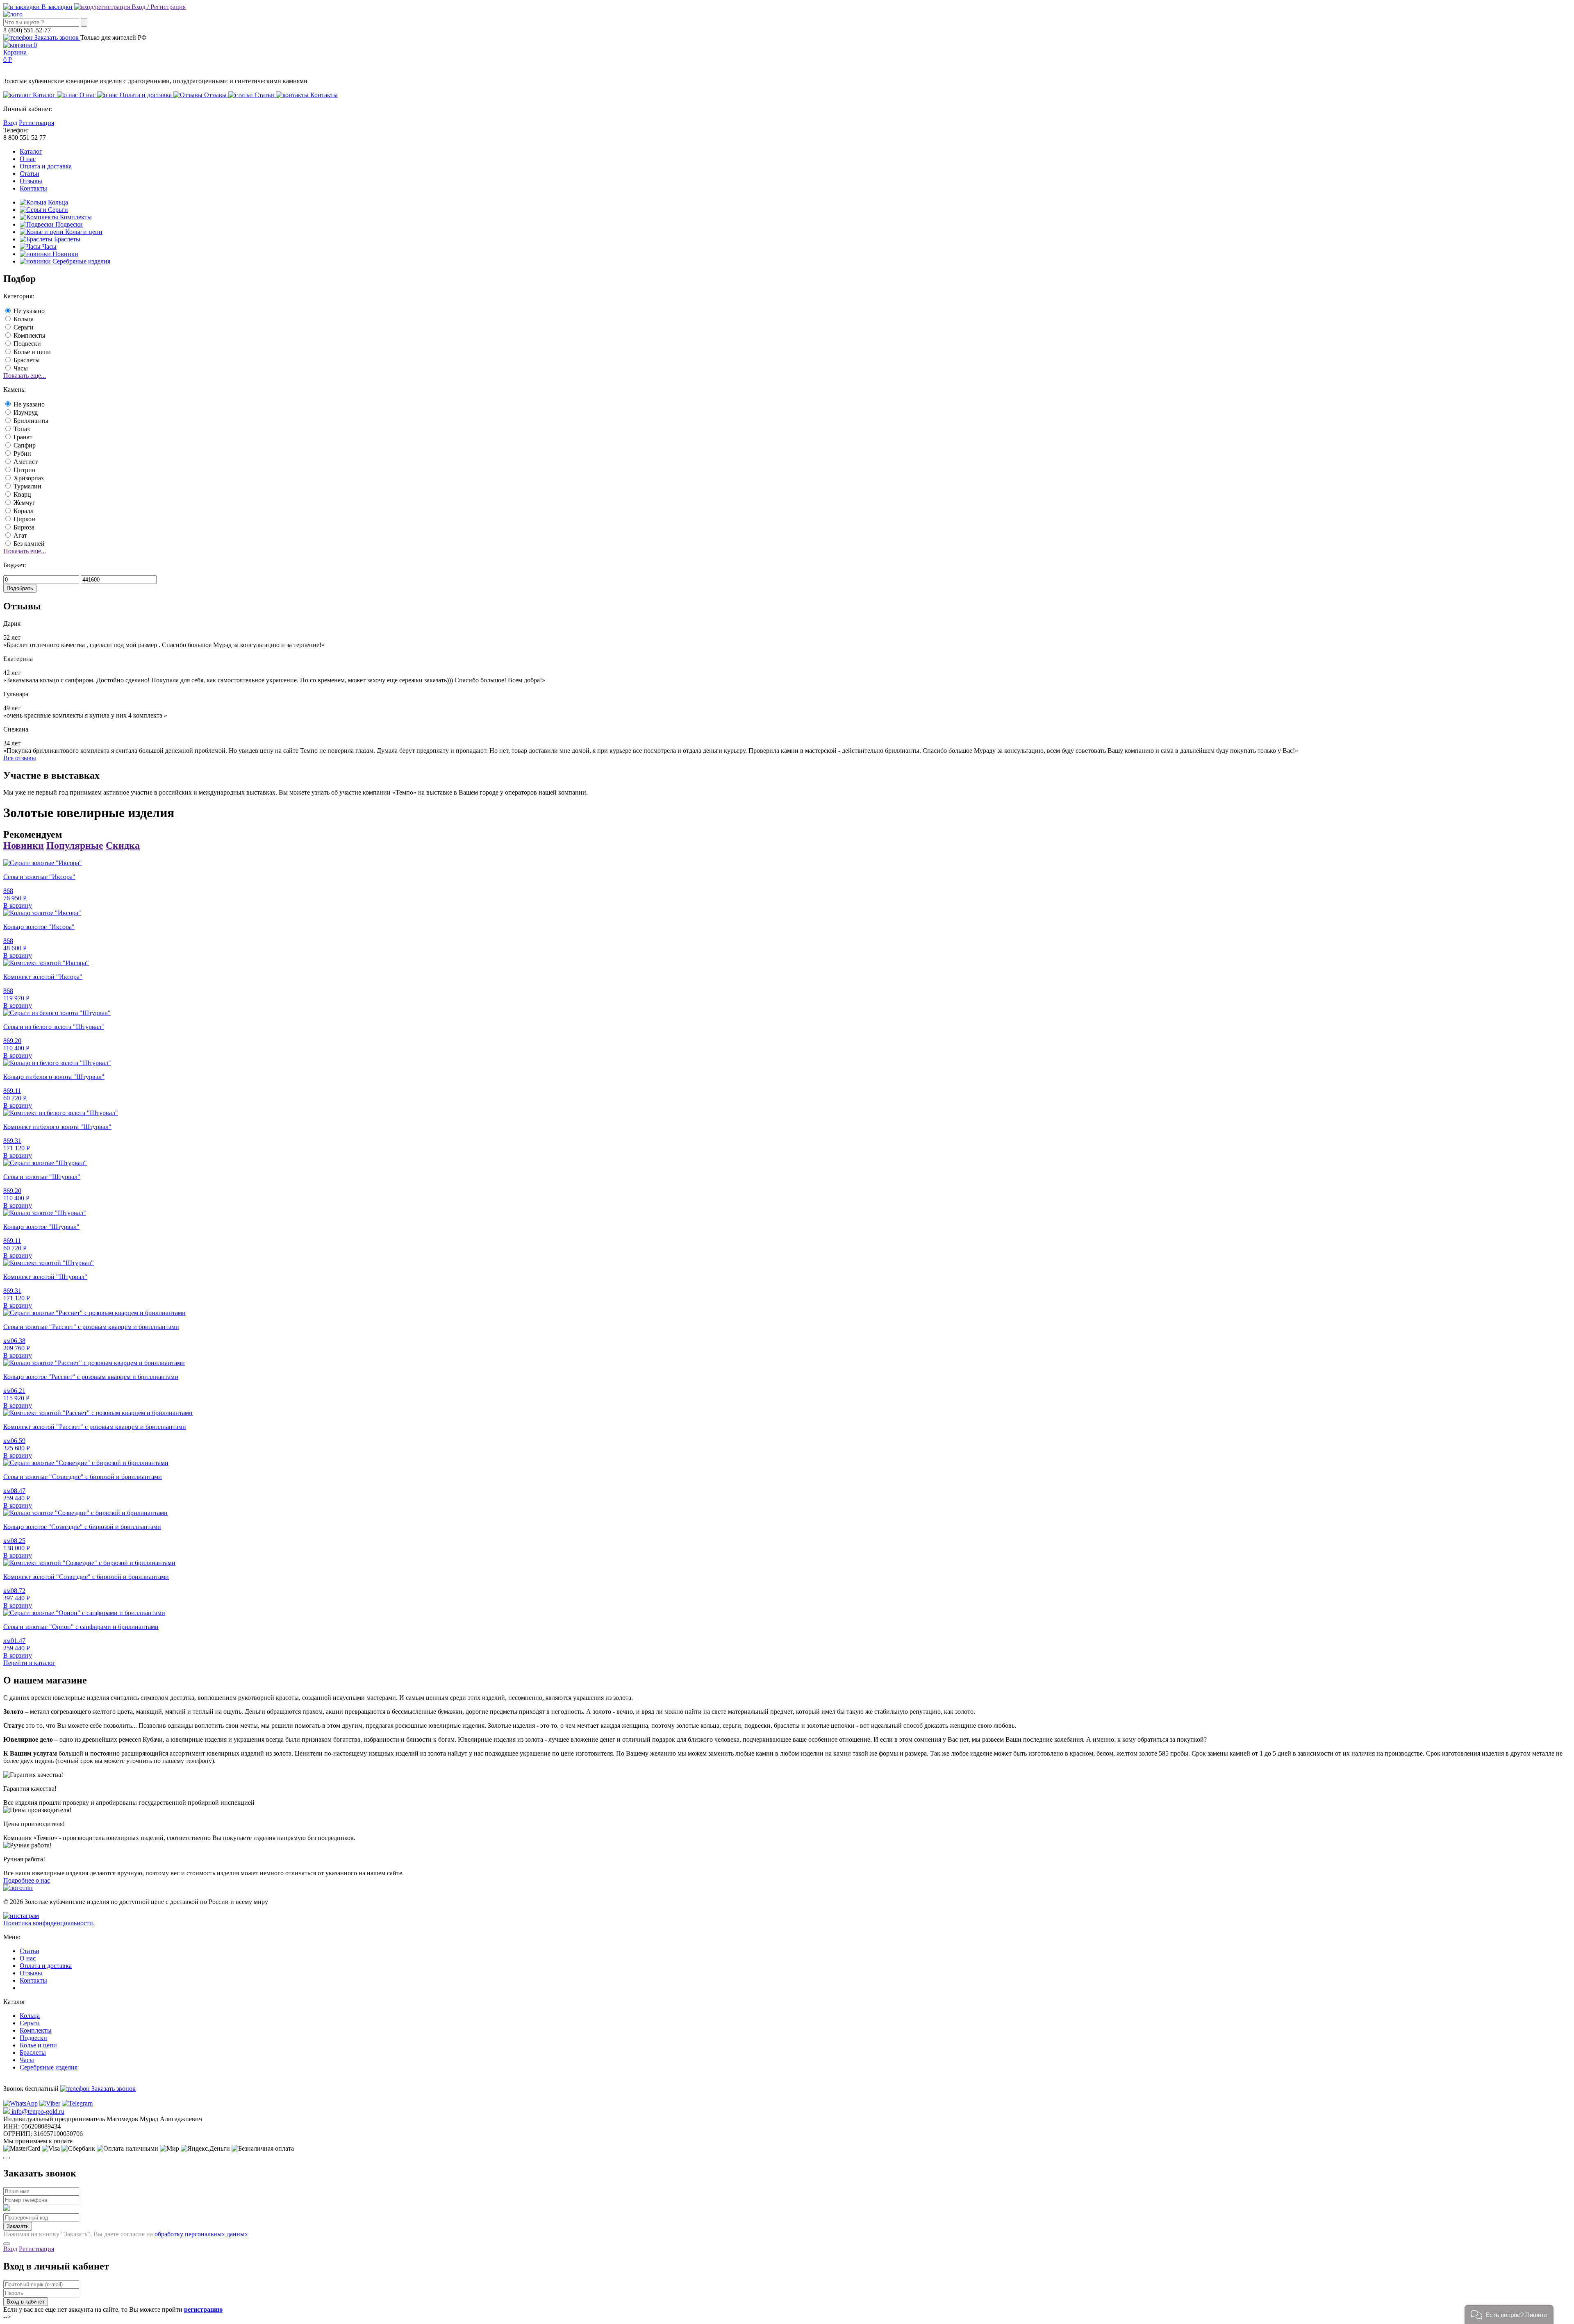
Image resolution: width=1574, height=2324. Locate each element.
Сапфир (25, 445)
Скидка (123, 845)
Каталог (31, 151)
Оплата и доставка (46, 166)
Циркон (24, 519)
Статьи (30, 174)
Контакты (33, 188)
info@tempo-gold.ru (37, 2112)
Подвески (68, 224)
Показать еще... (25, 376)
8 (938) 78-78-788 (27, 2096)
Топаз (22, 429)
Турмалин (27, 486)
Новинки (65, 254)
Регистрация (36, 123)
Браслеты (66, 239)
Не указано (29, 311)
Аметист (26, 462)
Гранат (23, 437)
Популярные (75, 845)
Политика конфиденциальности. (49, 1923)
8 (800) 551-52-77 (27, 2081)
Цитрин (25, 470)
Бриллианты (31, 421)
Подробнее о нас (27, 1880)
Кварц (22, 494)
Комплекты (75, 217)
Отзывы (31, 181)
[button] (1509, 2314)
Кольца (57, 202)
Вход (10, 123)
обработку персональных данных (201, 2234)
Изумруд (26, 412)
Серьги (57, 210)
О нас (28, 159)
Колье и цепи (83, 232)
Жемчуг (24, 503)
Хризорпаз (28, 478)
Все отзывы (20, 758)
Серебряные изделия (81, 261)
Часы (49, 246)
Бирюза (24, 527)
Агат (20, 535)
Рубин (22, 453)
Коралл (24, 511)
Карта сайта (36, 1988)
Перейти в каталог (29, 1663)
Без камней (29, 544)
